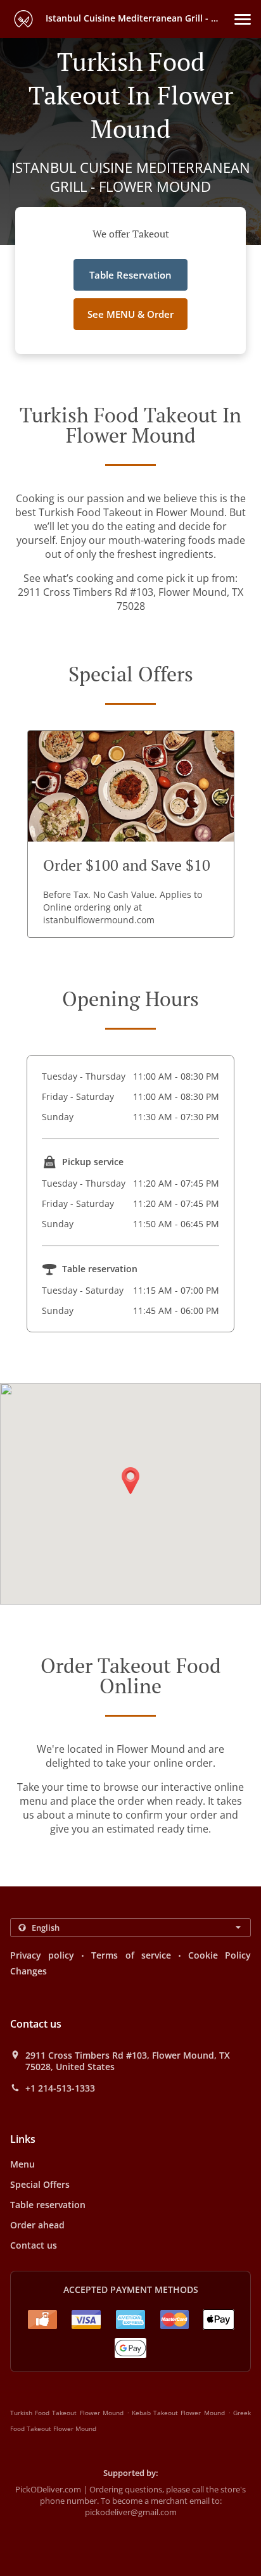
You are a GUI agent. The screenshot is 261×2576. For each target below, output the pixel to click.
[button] (243, 19)
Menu (22, 2164)
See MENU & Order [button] (130, 314)
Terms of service (131, 1955)
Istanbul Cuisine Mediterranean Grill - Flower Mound (139, 18)
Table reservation (48, 2205)
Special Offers (40, 2184)
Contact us (34, 2245)
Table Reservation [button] (130, 275)
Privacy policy (42, 1955)
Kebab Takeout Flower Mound (178, 2413)
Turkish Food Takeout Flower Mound (67, 2413)
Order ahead (37, 2225)
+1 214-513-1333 (60, 2088)
